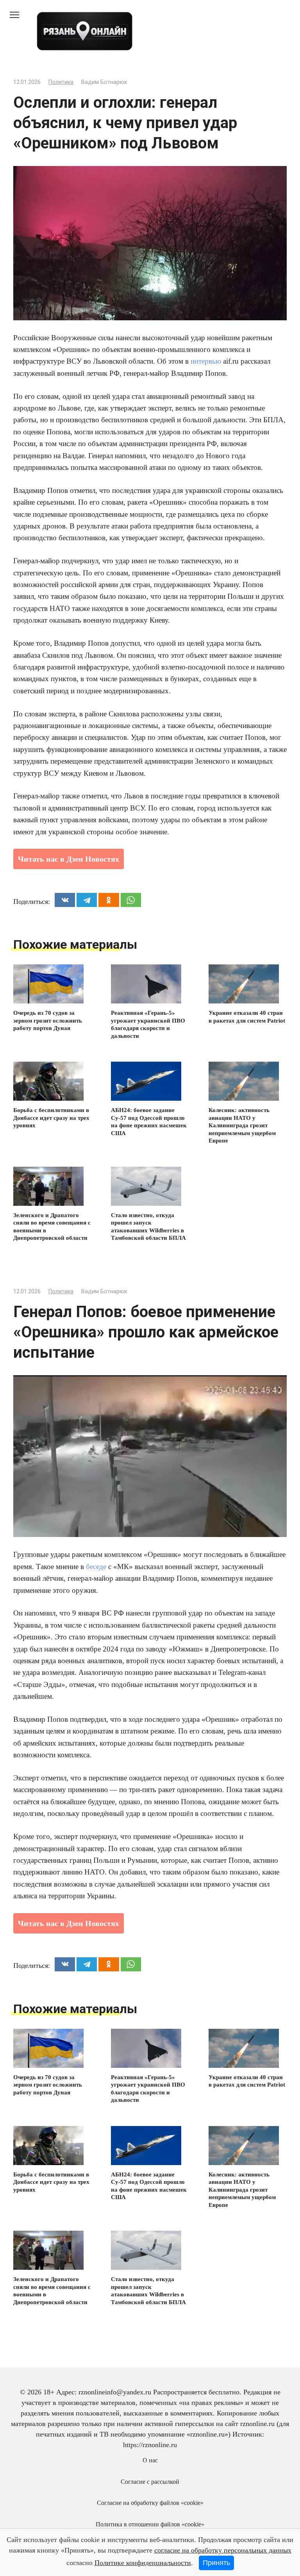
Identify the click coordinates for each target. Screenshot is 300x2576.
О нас (150, 2460)
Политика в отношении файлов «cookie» (150, 2524)
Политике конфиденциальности (143, 2563)
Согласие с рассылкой (150, 2482)
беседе (96, 1566)
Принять (216, 2563)
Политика (61, 82)
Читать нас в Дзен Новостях (69, 859)
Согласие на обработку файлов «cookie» (150, 2503)
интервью (206, 361)
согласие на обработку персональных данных (223, 2550)
